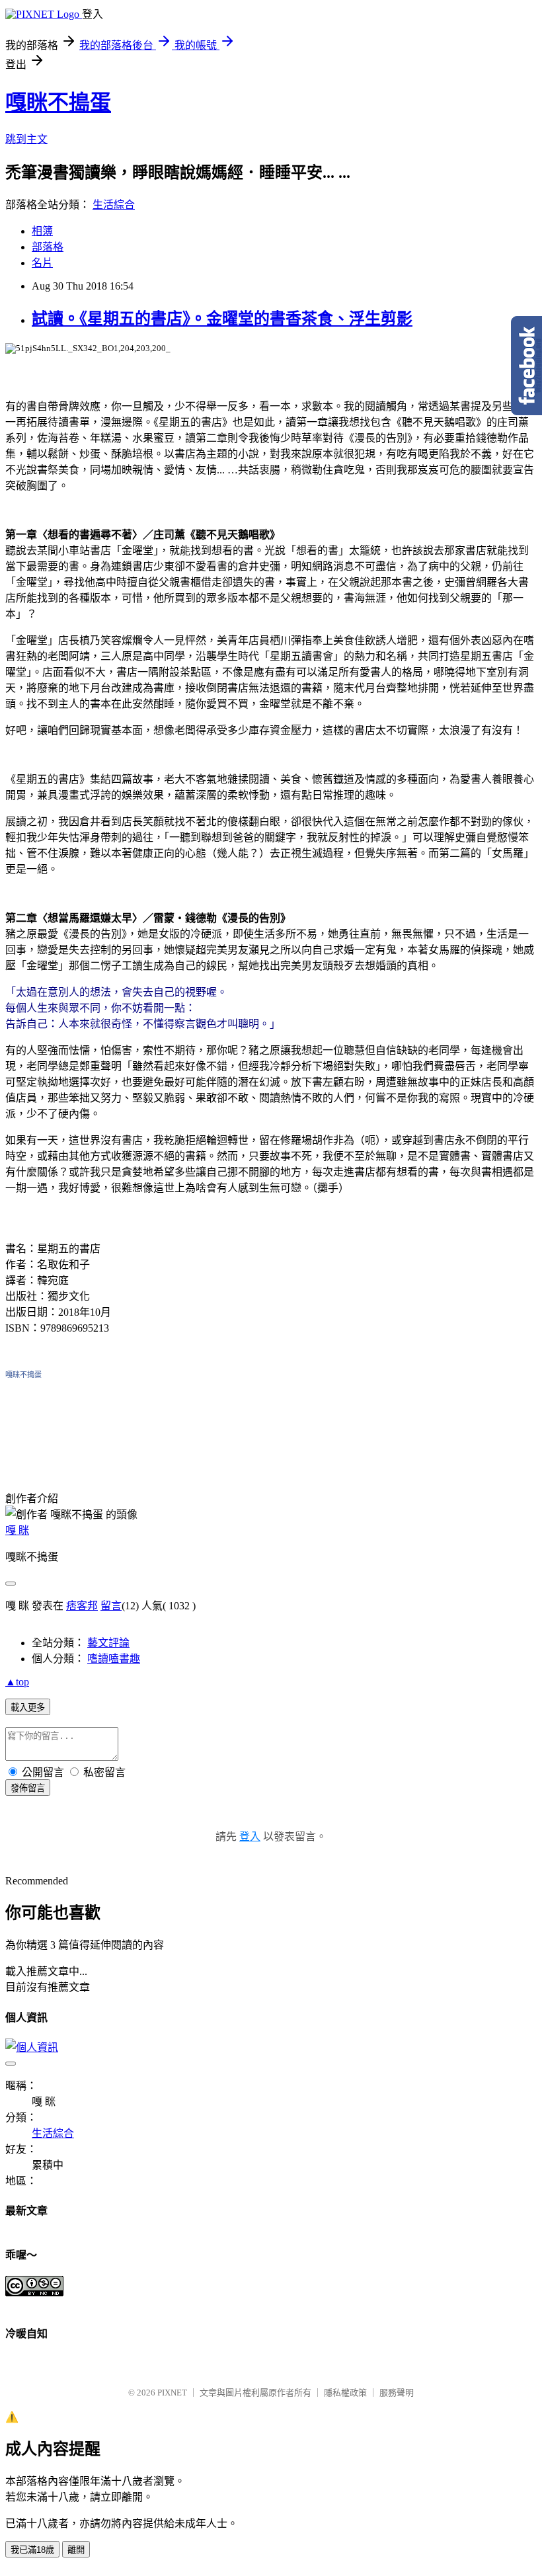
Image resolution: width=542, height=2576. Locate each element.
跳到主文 (26, 139)
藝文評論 (108, 1643)
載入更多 (28, 1708)
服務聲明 (397, 2393)
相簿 (42, 231)
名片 (42, 263)
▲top (17, 1682)
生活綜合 (114, 205)
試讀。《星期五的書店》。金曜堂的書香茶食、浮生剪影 (222, 319)
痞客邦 (82, 1606)
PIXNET (172, 2393)
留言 (111, 1606)
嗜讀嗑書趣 (114, 1659)
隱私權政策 (345, 2393)
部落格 (48, 247)
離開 (76, 2550)
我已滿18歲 (32, 2550)
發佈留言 (28, 1788)
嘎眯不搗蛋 (58, 102)
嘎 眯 (17, 1530)
